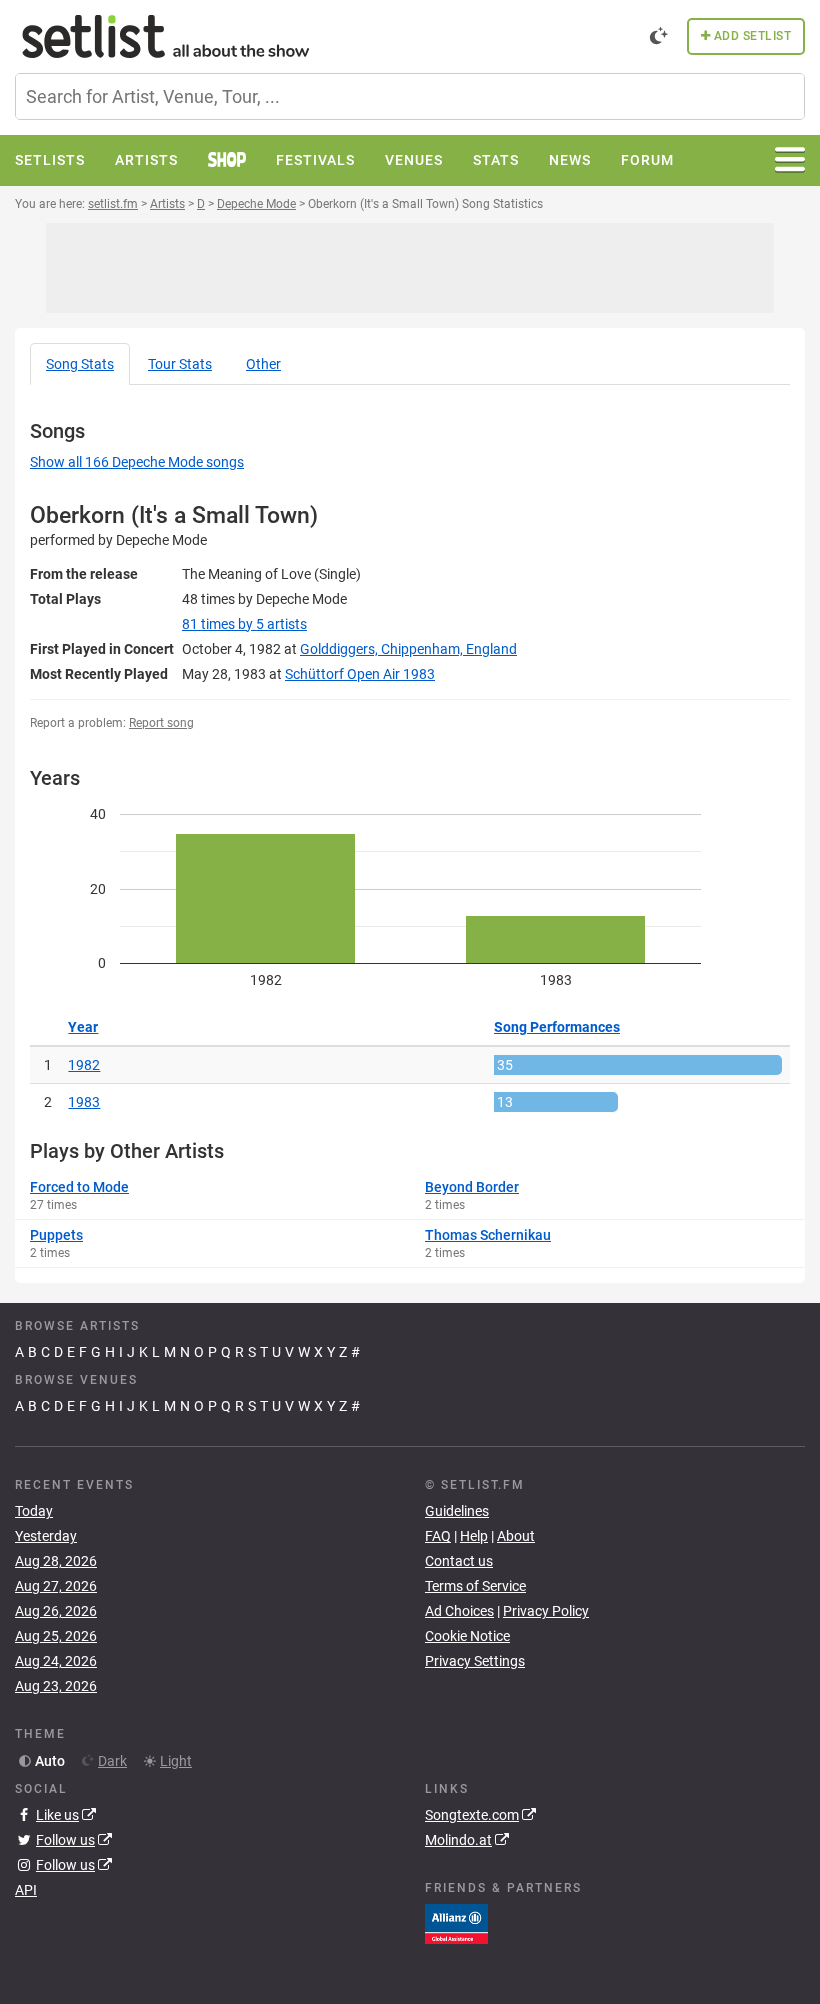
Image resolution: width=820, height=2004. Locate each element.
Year (83, 1027)
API (26, 1890)
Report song (161, 723)
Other (263, 364)
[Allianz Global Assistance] (456, 1923)
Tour (180, 364)
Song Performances (557, 1027)
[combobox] (410, 96)
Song (80, 364)
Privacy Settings (475, 1661)
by (244, 624)
